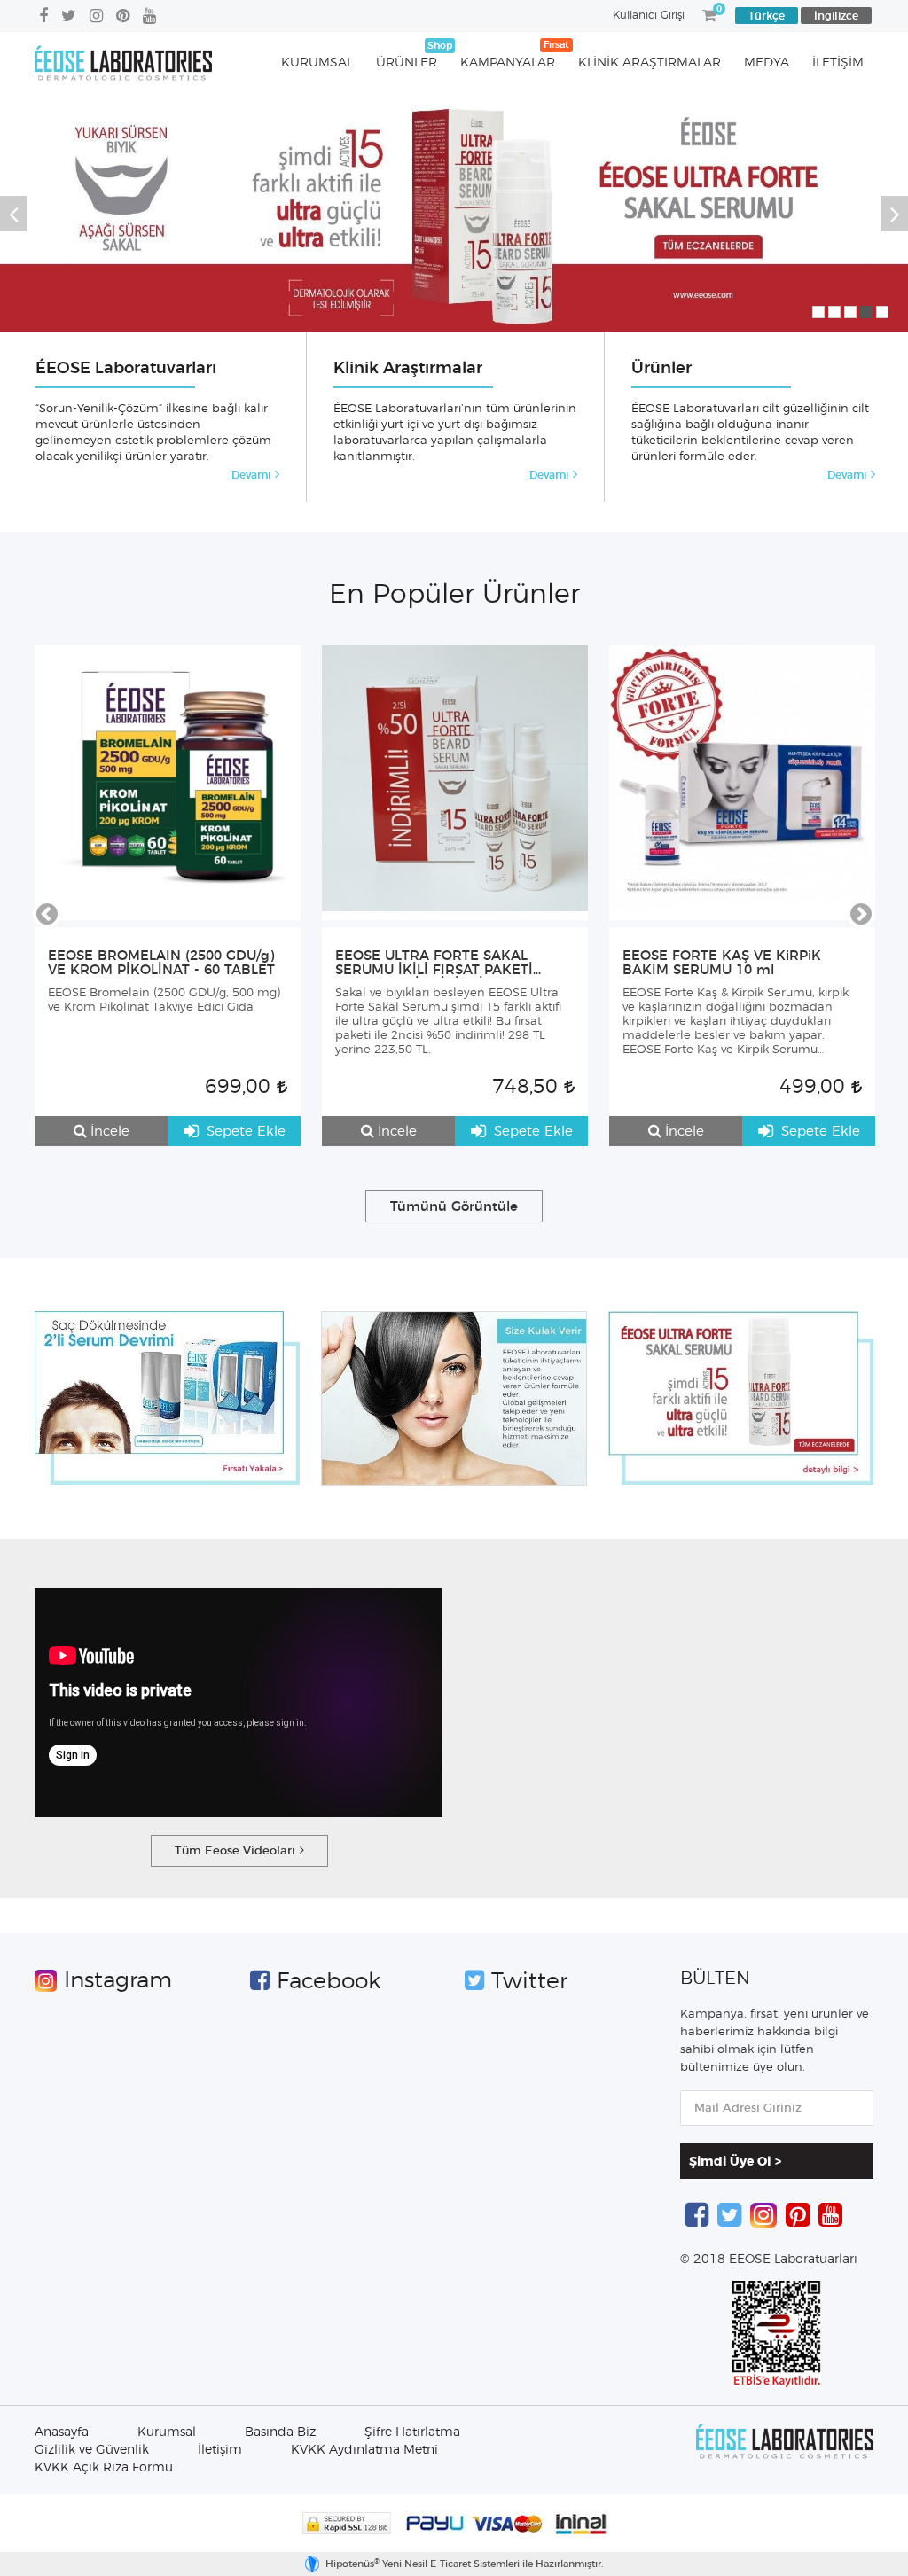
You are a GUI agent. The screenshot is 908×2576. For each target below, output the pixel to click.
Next (895, 214)
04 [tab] (866, 312)
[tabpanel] (454, 213)
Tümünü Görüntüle (454, 1207)
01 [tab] (818, 312)
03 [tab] (850, 312)
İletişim (220, 2450)
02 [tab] (834, 312)
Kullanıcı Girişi (649, 15)
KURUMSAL (317, 63)
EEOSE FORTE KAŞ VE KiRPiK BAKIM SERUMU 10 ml (722, 963)
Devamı (251, 475)
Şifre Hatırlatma (412, 2432)
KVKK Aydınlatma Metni (364, 2450)
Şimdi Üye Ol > (735, 2162)
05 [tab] (882, 312)
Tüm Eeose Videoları (235, 1851)
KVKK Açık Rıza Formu (104, 2468)
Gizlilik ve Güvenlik (92, 2450)
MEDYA (767, 63)
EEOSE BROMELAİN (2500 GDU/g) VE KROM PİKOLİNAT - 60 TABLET (161, 963)
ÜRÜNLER (407, 63)
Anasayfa (62, 2432)
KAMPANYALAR (508, 63)
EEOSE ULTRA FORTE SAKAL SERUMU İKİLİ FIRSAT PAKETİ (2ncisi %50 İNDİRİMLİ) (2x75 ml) (445, 964)
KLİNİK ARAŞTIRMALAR (650, 63)
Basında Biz (280, 2432)
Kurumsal (167, 2432)
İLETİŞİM (838, 63)
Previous (13, 214)
